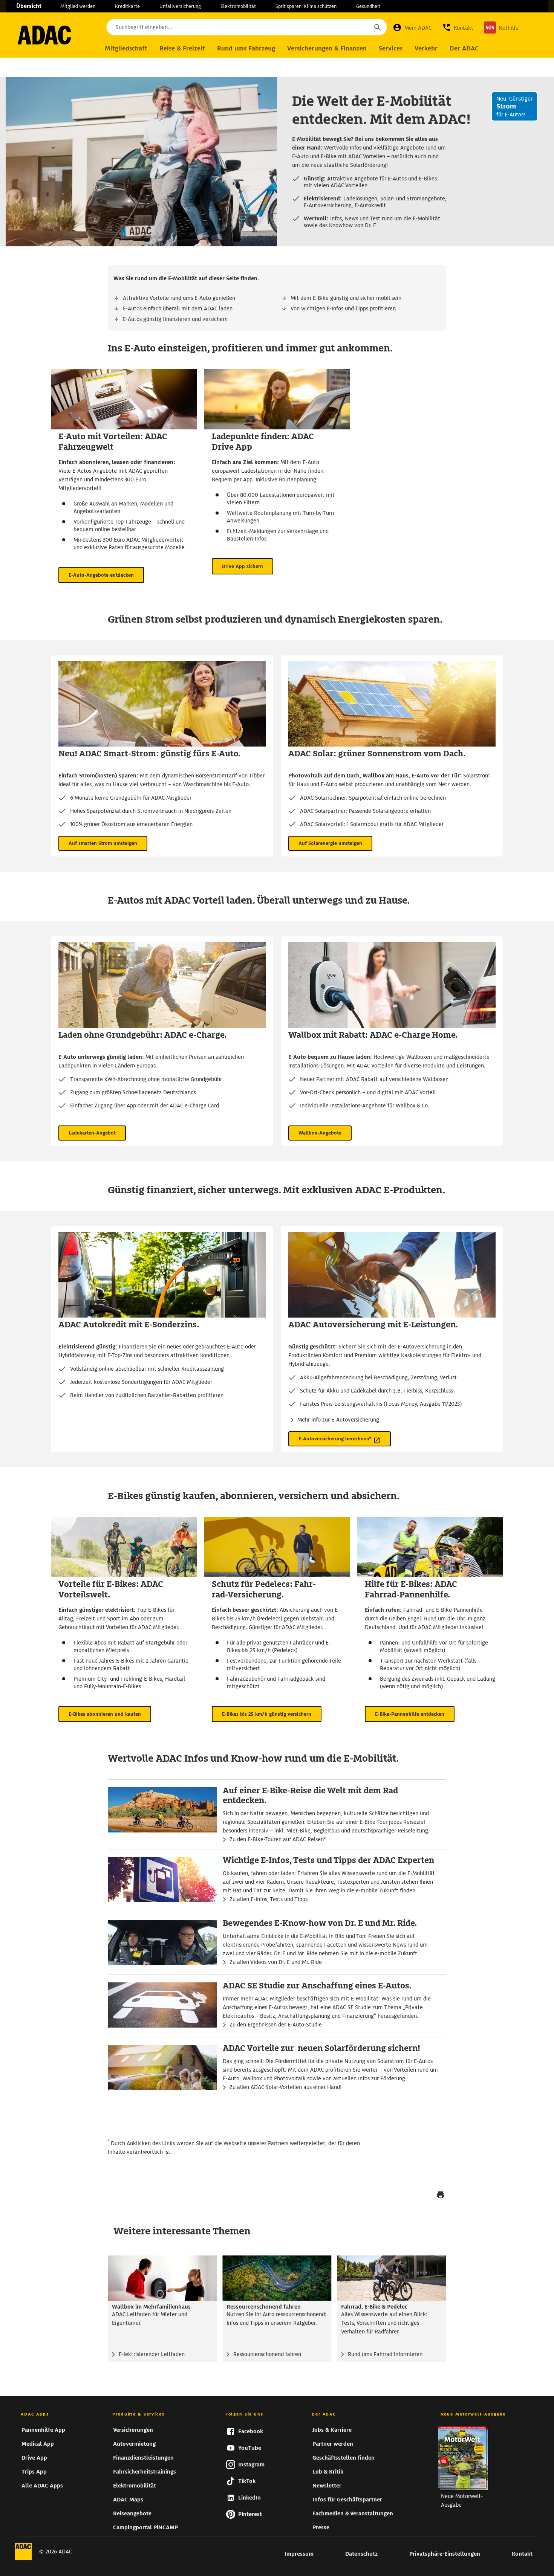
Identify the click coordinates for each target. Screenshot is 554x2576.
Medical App (38, 2444)
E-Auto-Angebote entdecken (101, 575)
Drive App (34, 2458)
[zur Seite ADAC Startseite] (44, 35)
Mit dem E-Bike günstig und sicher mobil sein (346, 298)
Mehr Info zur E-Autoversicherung (338, 1420)
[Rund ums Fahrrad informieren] (392, 2278)
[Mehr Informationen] (277, 279)
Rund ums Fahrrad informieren (385, 2354)
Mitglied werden (78, 6)
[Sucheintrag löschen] (357, 27)
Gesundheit (368, 6)
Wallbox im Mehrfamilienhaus (151, 2307)
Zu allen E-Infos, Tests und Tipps (269, 1899)
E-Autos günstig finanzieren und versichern (175, 319)
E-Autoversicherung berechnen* (335, 1439)
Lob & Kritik (328, 2472)
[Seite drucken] (441, 2196)
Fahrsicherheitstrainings (145, 2472)
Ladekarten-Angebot (92, 1133)
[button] (458, 27)
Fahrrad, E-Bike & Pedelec (374, 2307)
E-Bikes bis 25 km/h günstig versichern (267, 1714)
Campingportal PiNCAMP (145, 2527)
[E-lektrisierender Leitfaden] (163, 2278)
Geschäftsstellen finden (344, 2458)
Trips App (34, 2472)
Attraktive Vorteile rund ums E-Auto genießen (179, 298)
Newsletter (327, 2486)
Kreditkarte (127, 6)
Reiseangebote (132, 2513)
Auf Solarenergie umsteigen (330, 843)
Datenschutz (361, 2554)
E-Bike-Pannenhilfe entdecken (410, 1714)
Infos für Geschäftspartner (347, 2500)
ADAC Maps (128, 2500)
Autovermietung (134, 2444)
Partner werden (333, 2444)
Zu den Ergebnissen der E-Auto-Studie (276, 2025)
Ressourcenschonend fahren (264, 2307)
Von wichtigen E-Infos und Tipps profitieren (343, 308)
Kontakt (522, 2554)
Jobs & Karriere (332, 2430)
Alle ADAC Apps (42, 2486)
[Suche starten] (377, 27)
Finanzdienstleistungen (143, 2458)
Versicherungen (133, 2430)
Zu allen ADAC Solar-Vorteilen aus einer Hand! (285, 2087)
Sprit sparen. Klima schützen (306, 6)
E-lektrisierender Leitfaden (152, 2354)
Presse (321, 2527)
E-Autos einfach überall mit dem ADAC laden (178, 308)
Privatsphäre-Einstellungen (445, 2554)
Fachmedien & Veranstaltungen (353, 2513)
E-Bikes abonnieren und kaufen (105, 1714)
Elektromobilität (238, 6)
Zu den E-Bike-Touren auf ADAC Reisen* (278, 1839)
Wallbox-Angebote (320, 1133)
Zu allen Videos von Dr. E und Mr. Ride (276, 1962)
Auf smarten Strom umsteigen (103, 843)
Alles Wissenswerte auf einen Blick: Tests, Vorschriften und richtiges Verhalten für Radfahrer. (384, 2323)
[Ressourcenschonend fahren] (277, 2278)
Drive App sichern (243, 566)
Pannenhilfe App (43, 2430)
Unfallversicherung (180, 6)
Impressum (299, 2554)
